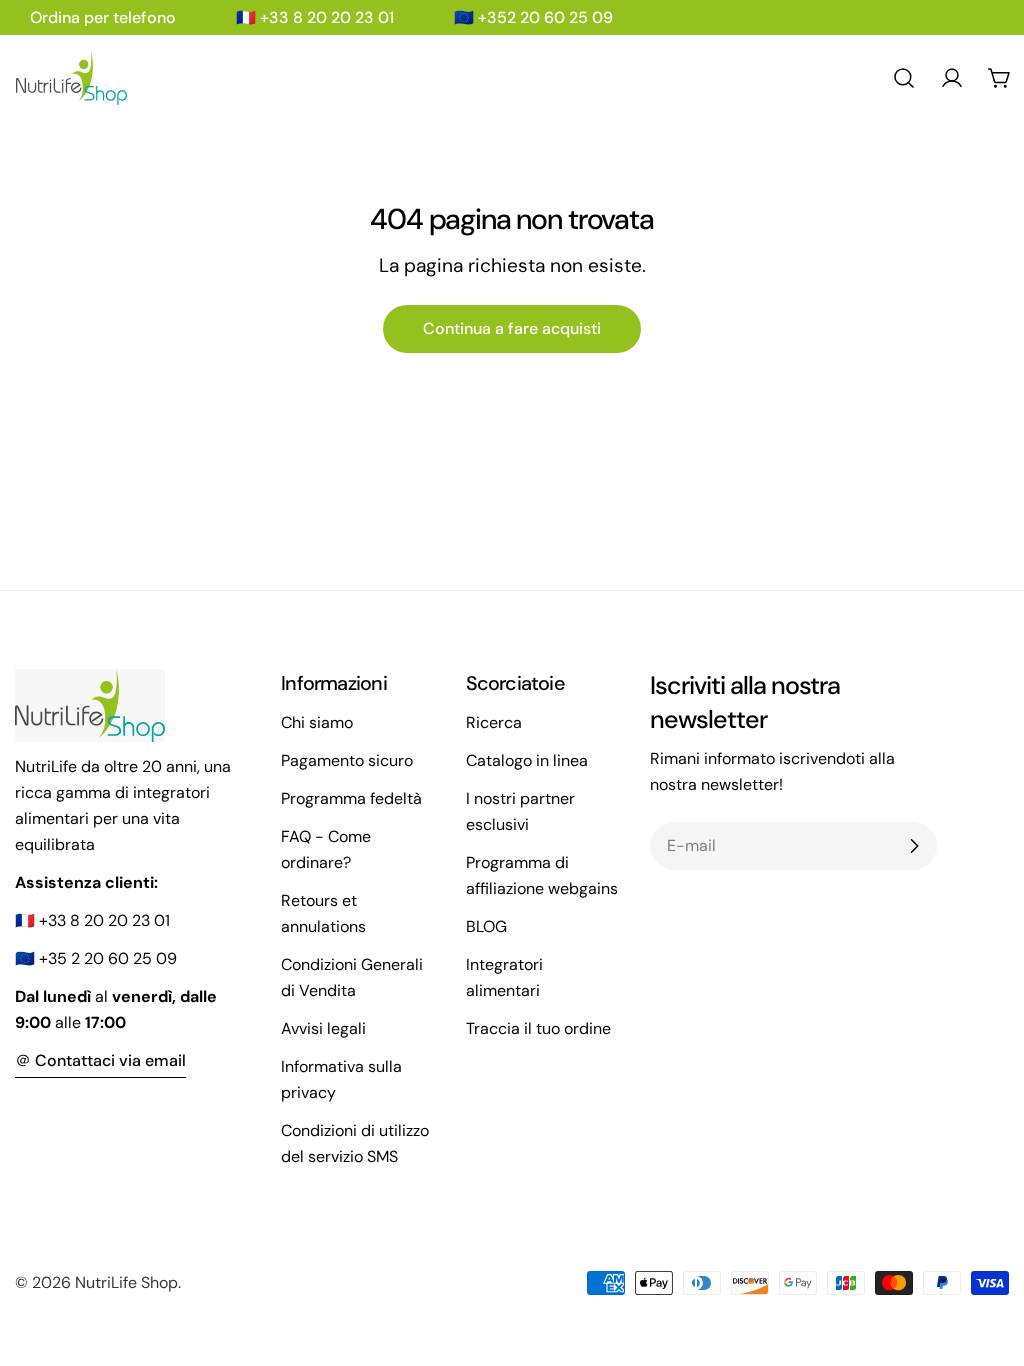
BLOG (486, 926)
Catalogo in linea (527, 760)
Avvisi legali (323, 1028)
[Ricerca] (904, 78)
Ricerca (494, 722)
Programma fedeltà (351, 798)
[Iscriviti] (914, 846)
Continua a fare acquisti (512, 328)
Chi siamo (317, 722)
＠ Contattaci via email (100, 1060)
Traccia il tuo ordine (538, 1028)
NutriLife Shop (126, 1282)
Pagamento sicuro (347, 760)
